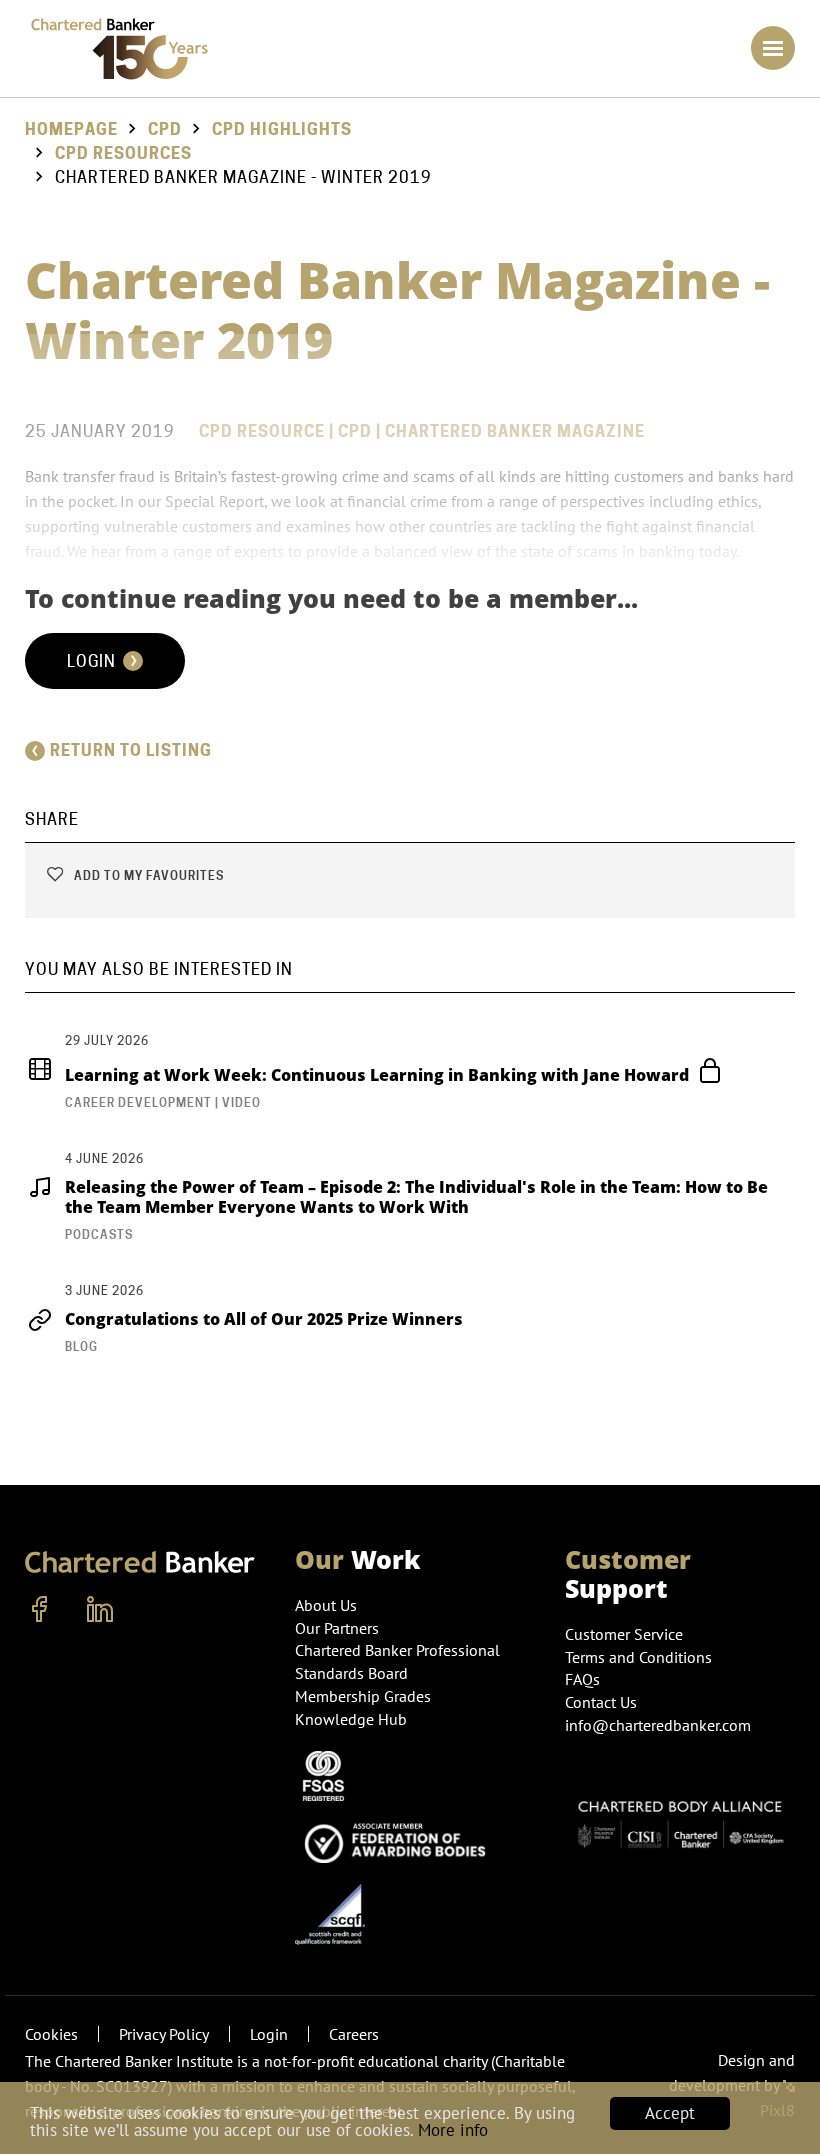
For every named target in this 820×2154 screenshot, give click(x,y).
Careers (354, 2034)
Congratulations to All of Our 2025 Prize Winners (264, 1319)
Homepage (71, 129)
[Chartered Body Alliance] (680, 1817)
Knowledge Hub (351, 1719)
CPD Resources (123, 153)
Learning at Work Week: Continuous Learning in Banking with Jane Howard (379, 1074)
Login (93, 661)
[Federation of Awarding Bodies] (400, 1840)
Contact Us (601, 1702)
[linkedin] (100, 1610)
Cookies (51, 2034)
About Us (326, 1605)
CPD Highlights (282, 129)
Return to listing (131, 750)
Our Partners (337, 1628)
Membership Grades (363, 1696)
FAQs (582, 1679)
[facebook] (40, 1610)
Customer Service (624, 1634)
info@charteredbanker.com (658, 1725)
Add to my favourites (147, 875)
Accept (670, 2113)
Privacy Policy (164, 2034)
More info (453, 2130)
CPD (165, 129)
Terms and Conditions (638, 1657)
